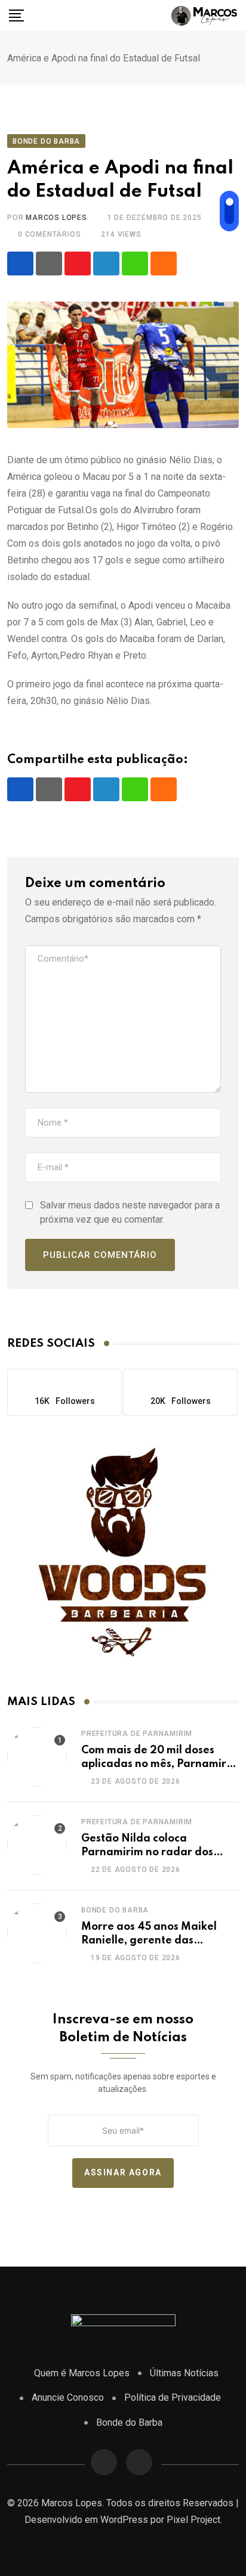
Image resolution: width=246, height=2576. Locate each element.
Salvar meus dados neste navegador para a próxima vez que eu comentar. (130, 1212)
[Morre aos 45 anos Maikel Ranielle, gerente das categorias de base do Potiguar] (37, 1933)
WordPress (124, 2520)
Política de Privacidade (173, 2397)
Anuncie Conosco (68, 2397)
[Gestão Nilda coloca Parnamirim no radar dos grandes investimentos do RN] (37, 1845)
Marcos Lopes (56, 218)
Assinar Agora (123, 2172)
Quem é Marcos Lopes (82, 2373)
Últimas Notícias (184, 2373)
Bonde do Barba (115, 1910)
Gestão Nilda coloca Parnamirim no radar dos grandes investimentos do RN (158, 1852)
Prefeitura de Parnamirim (137, 1734)
